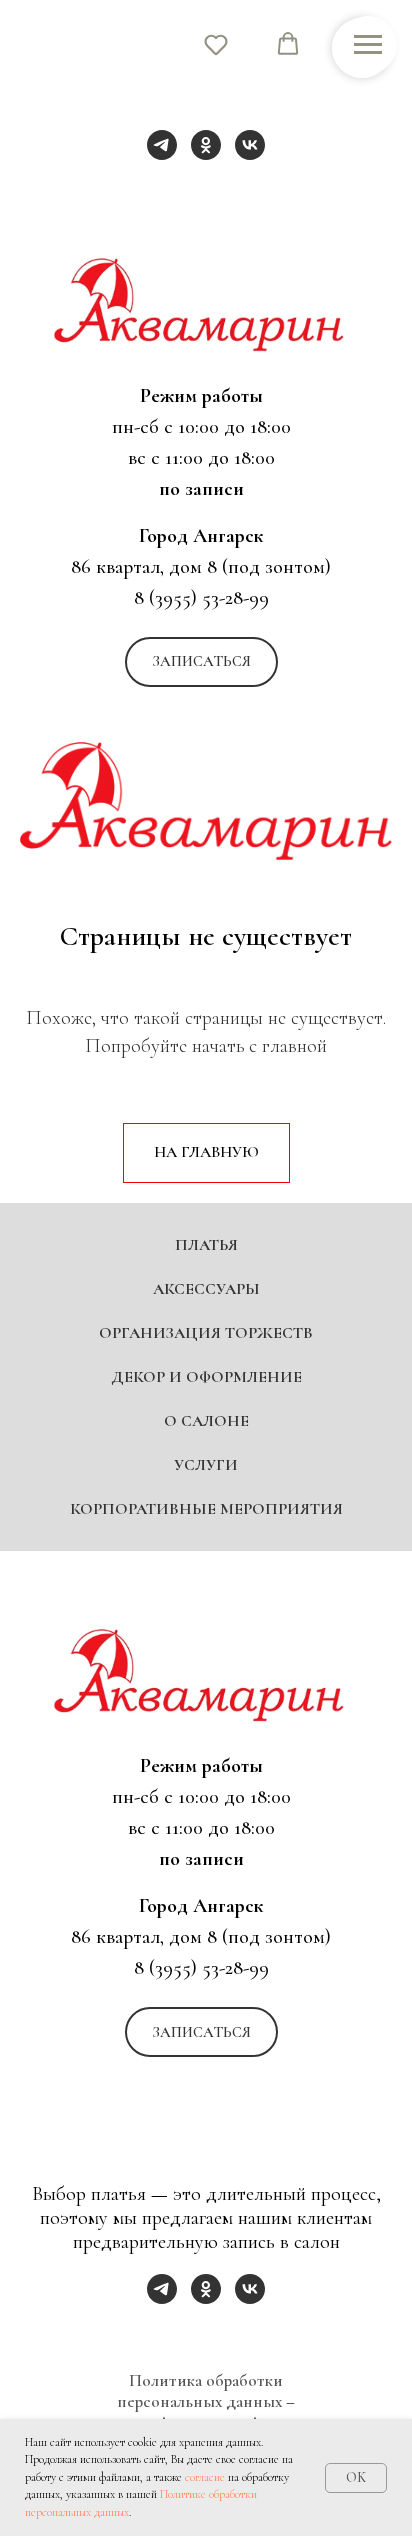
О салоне (206, 2208)
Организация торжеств (206, 2120)
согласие (205, 2477)
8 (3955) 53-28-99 (201, 598)
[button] (201, 662)
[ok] (206, 145)
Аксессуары (206, 2076)
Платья (206, 2032)
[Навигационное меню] (368, 45)
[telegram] (162, 145)
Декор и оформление (206, 2164)
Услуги (206, 2252)
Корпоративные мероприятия (206, 2296)
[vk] (250, 145)
